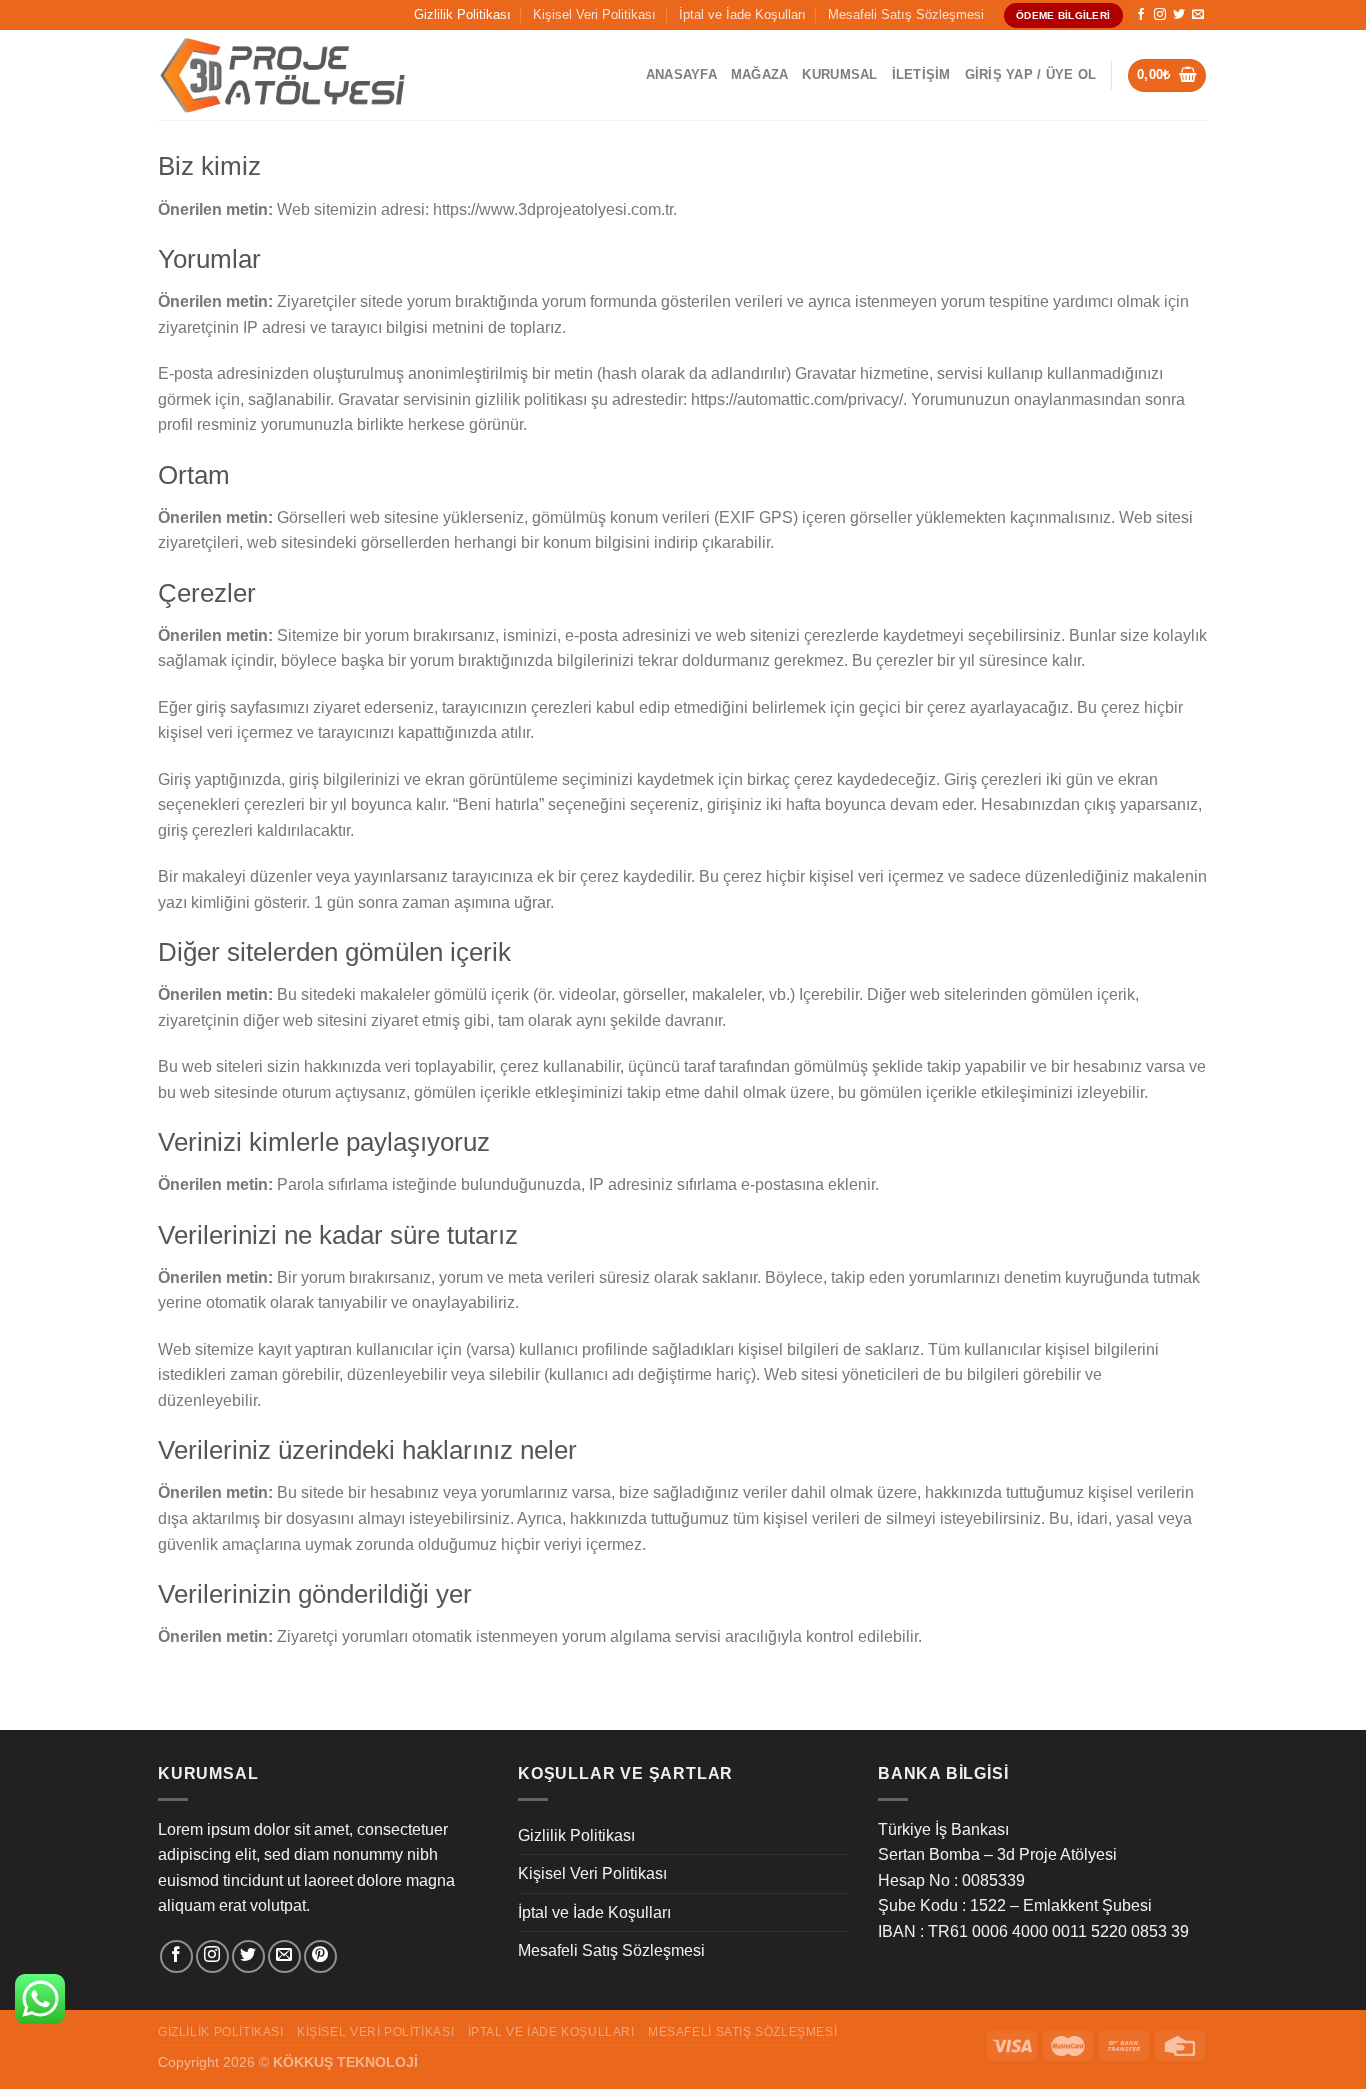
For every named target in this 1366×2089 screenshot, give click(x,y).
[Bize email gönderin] (1198, 15)
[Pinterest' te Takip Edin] (320, 1956)
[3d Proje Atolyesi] (283, 76)
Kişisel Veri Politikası (594, 14)
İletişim (921, 74)
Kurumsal (839, 74)
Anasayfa (681, 74)
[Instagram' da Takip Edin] (1160, 15)
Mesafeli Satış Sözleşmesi (906, 14)
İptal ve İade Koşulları (742, 14)
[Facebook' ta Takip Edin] (1141, 15)
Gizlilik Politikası (462, 14)
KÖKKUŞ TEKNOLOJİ (345, 2062)
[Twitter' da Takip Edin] (1179, 15)
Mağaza (760, 74)
